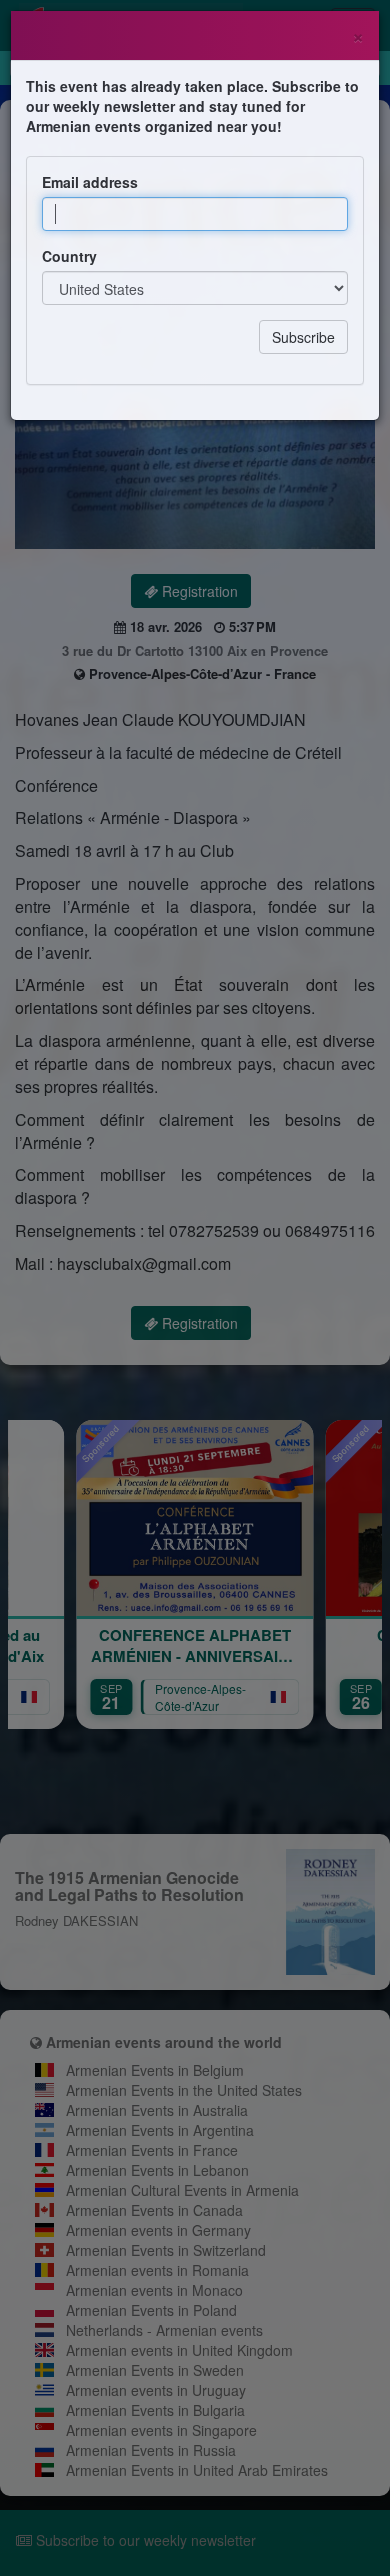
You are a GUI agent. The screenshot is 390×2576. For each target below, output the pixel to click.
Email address (90, 182)
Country (69, 256)
